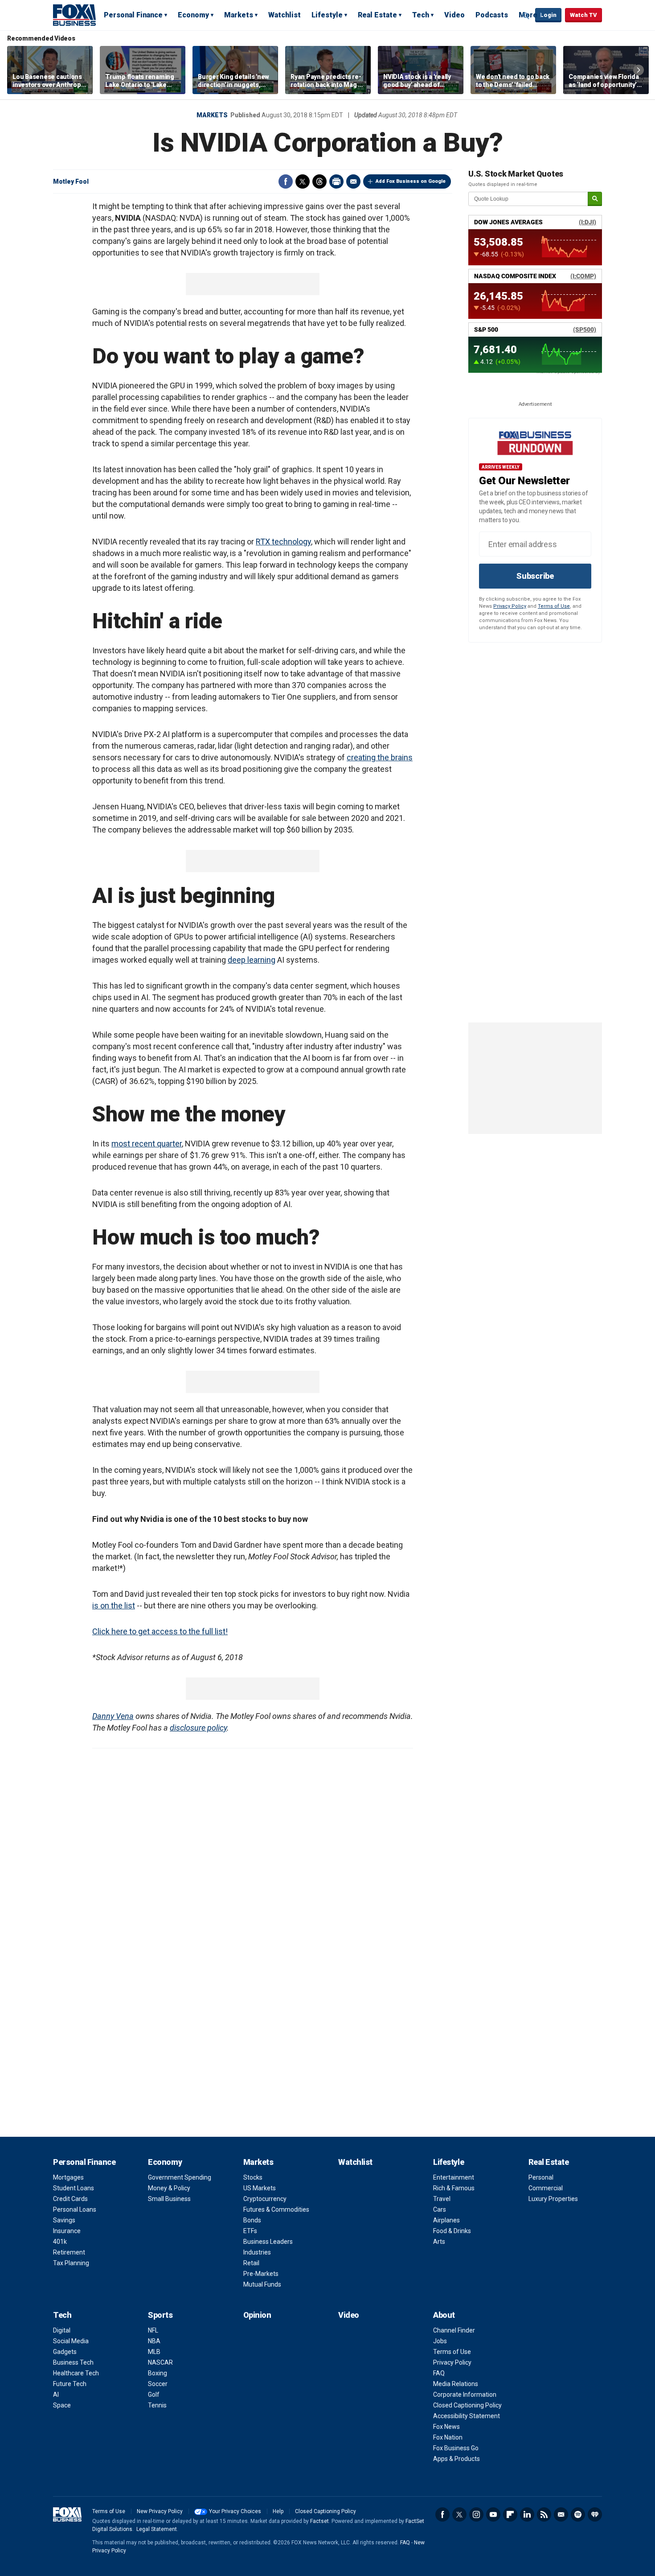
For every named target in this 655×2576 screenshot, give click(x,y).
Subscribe (535, 576)
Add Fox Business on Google (411, 181)
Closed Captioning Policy (467, 2405)
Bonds (252, 2220)
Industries (257, 2252)
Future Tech (70, 2384)
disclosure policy (198, 1728)
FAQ (439, 2373)
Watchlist (285, 15)
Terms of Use (554, 606)
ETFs (250, 2231)
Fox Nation (448, 2437)
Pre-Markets (261, 2274)
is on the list (114, 1605)
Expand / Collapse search (526, 16)
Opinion (257, 2315)
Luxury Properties (553, 2199)
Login (548, 15)
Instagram (476, 2514)
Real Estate (377, 15)
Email (353, 181)
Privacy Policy (510, 606)
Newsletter (561, 2514)
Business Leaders (268, 2242)
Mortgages (68, 2177)
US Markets (260, 2188)
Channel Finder (454, 2330)
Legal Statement (157, 2529)
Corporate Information (465, 2395)
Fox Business (74, 15)
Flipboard (510, 2514)
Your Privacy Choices (235, 2511)
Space (62, 2405)
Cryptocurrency (265, 2199)
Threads (319, 181)
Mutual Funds (262, 2284)
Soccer (158, 2384)
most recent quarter (147, 1144)
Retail (251, 2263)
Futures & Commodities (276, 2209)
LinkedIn (527, 2514)
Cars (440, 2209)
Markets (239, 15)
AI (56, 2395)
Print (336, 181)
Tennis (157, 2405)
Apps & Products (456, 2459)
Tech (421, 15)
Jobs (440, 2341)
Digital (62, 2330)
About (444, 2315)
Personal (541, 2177)
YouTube (493, 2514)
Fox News (446, 2427)
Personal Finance (133, 15)
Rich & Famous (454, 2188)
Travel (442, 2199)
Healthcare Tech (76, 2373)
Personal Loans (75, 2209)
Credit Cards (70, 2199)
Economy (193, 15)
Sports (160, 2315)
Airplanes (446, 2220)
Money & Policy (169, 2188)
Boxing (158, 2373)
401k (60, 2242)
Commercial (546, 2188)
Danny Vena (113, 1716)
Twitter (303, 181)
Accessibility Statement (467, 2416)
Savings (64, 2220)
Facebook (286, 181)
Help (278, 2511)
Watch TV (583, 15)
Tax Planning (71, 2263)
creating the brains (380, 757)
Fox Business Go (456, 2448)
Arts (439, 2242)
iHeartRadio (595, 2514)
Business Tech (73, 2362)
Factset (319, 2521)
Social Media (71, 2341)
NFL (153, 2330)
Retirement (69, 2252)
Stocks (253, 2177)
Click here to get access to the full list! (160, 1631)
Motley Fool (71, 181)
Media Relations (456, 2384)
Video (454, 15)
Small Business (169, 2199)
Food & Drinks (452, 2231)
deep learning (252, 960)
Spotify (578, 2514)
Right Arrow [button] (639, 70)
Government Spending (180, 2177)
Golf (154, 2395)
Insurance (67, 2231)
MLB (154, 2352)
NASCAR (160, 2362)
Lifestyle (327, 15)
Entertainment (454, 2177)
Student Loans (74, 2188)
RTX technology (283, 542)
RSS (544, 2514)
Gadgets (65, 2352)
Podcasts (492, 15)
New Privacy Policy (160, 2511)
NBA (154, 2341)
